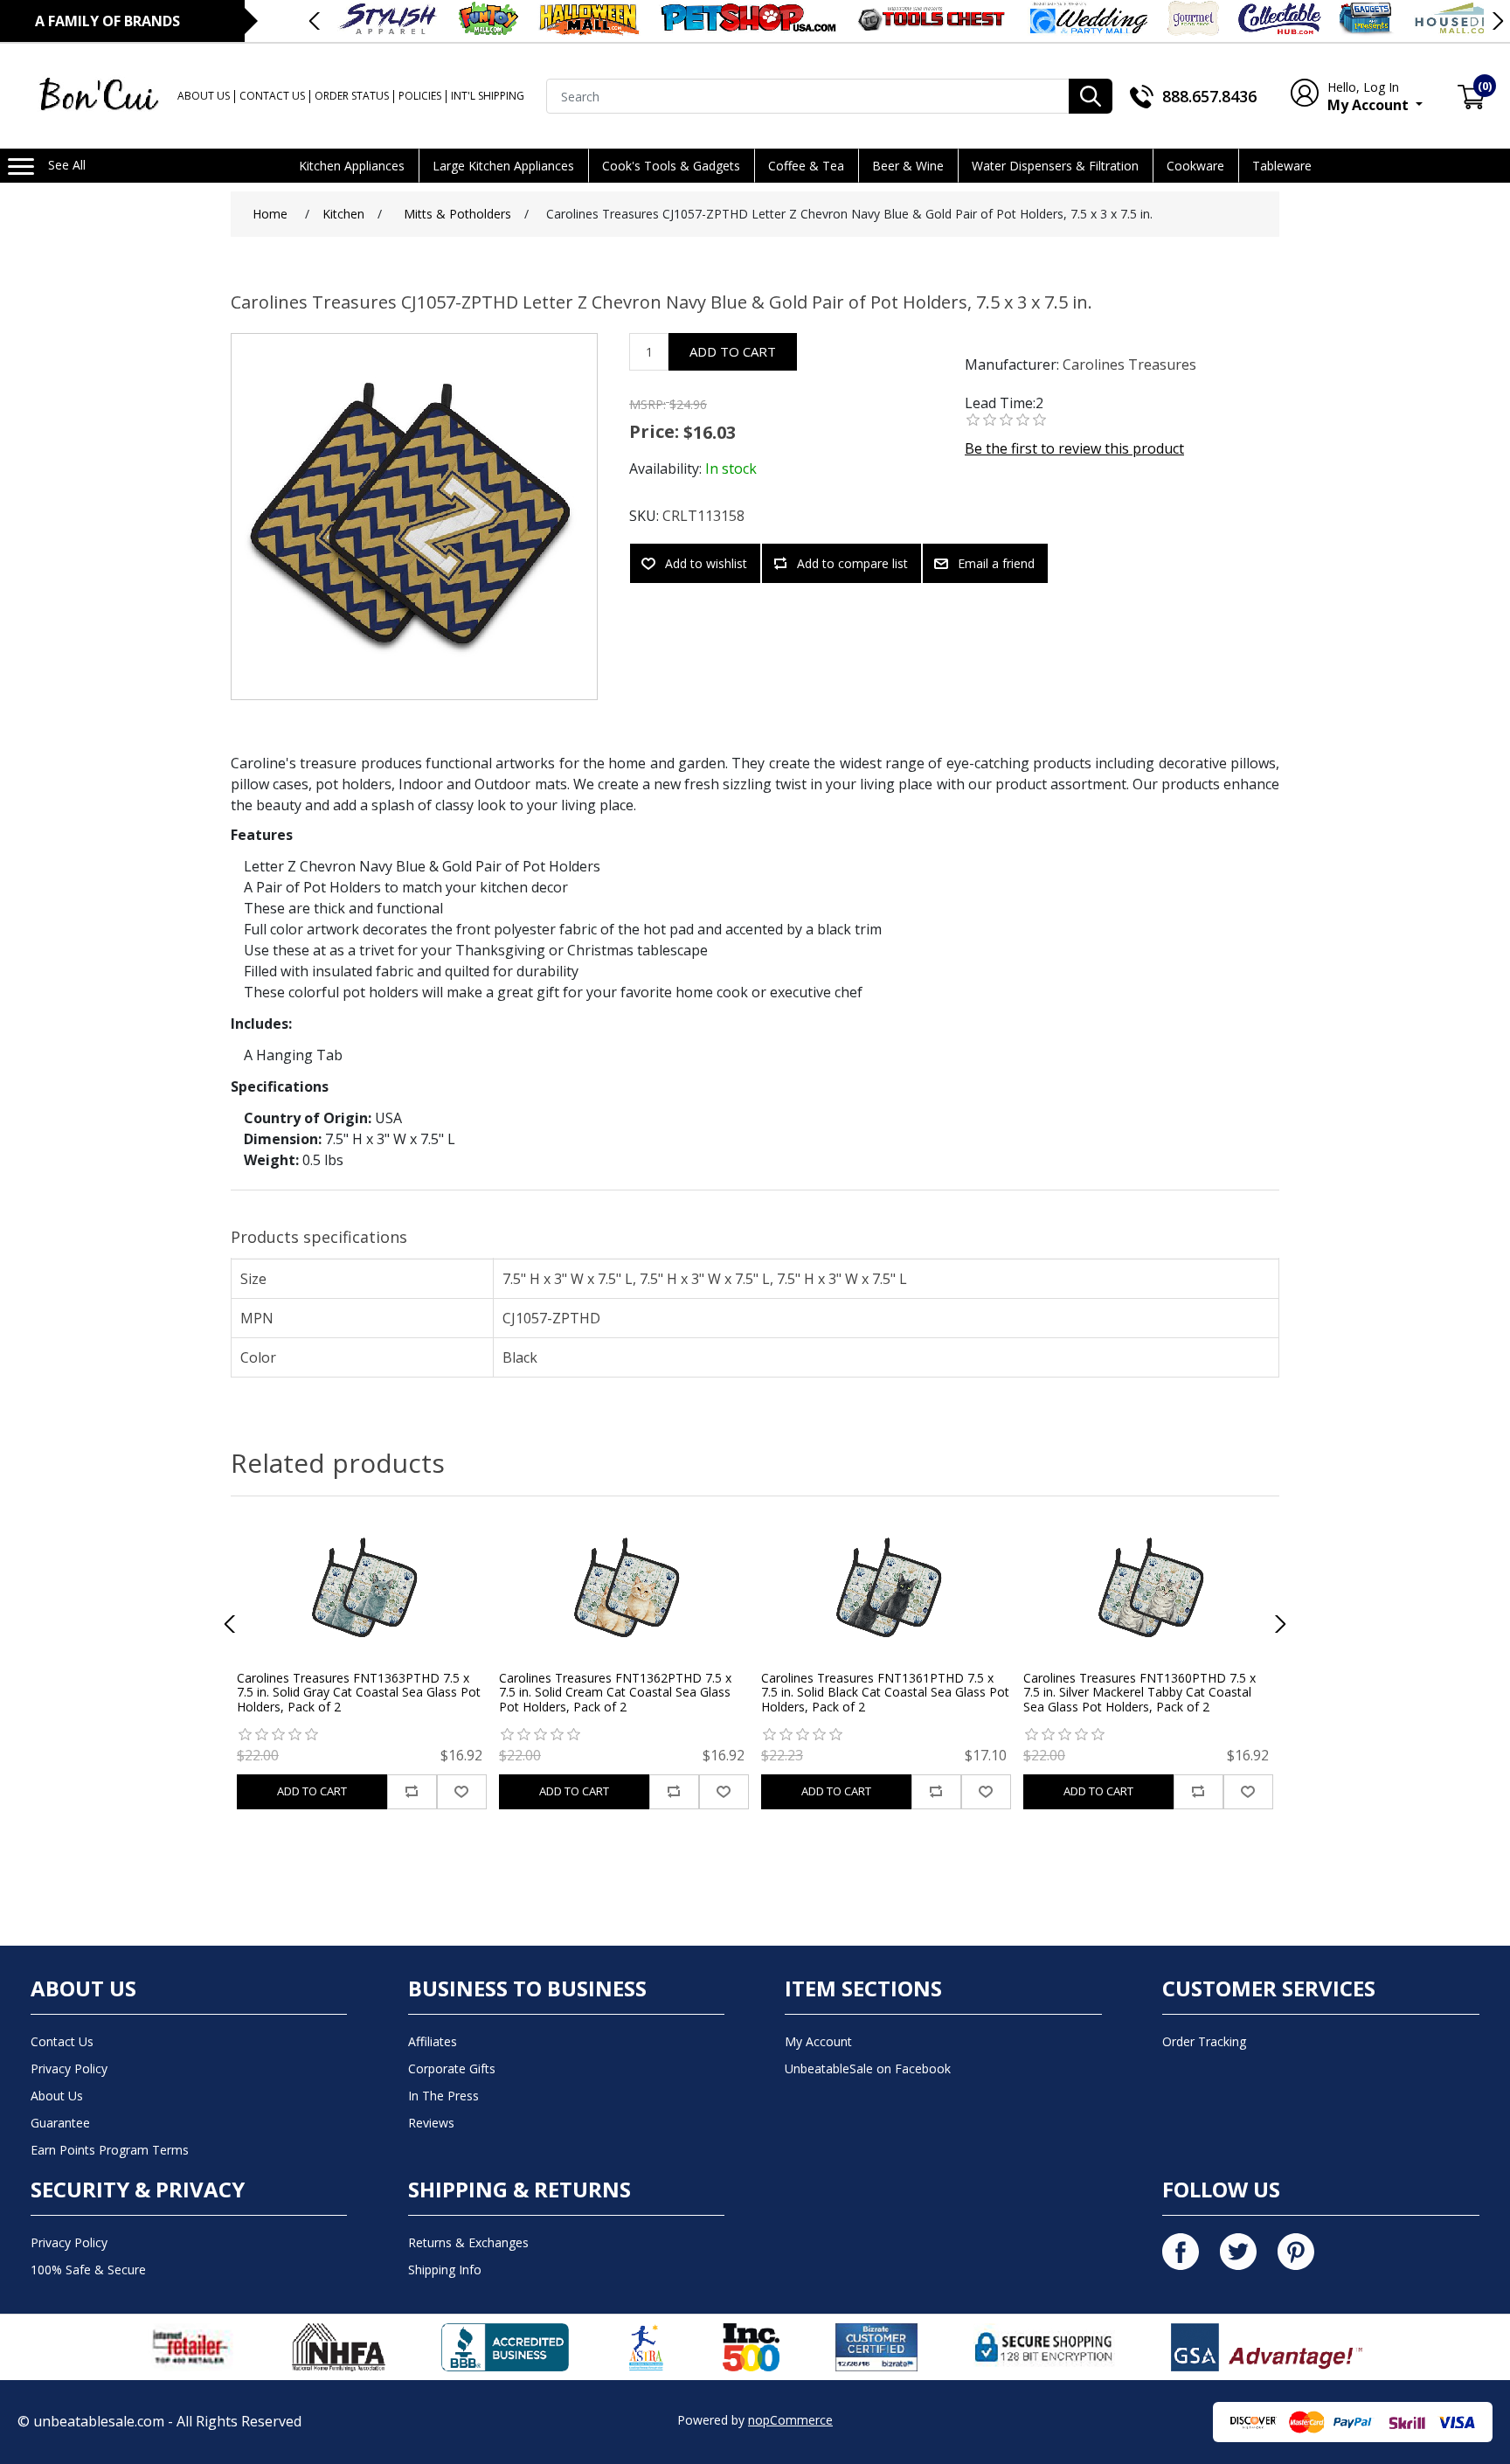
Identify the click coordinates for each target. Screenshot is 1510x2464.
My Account (1370, 97)
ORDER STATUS (352, 96)
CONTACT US (272, 96)
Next (1497, 21)
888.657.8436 (1209, 96)
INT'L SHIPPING (488, 96)
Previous (315, 21)
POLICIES (420, 96)
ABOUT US (204, 96)
